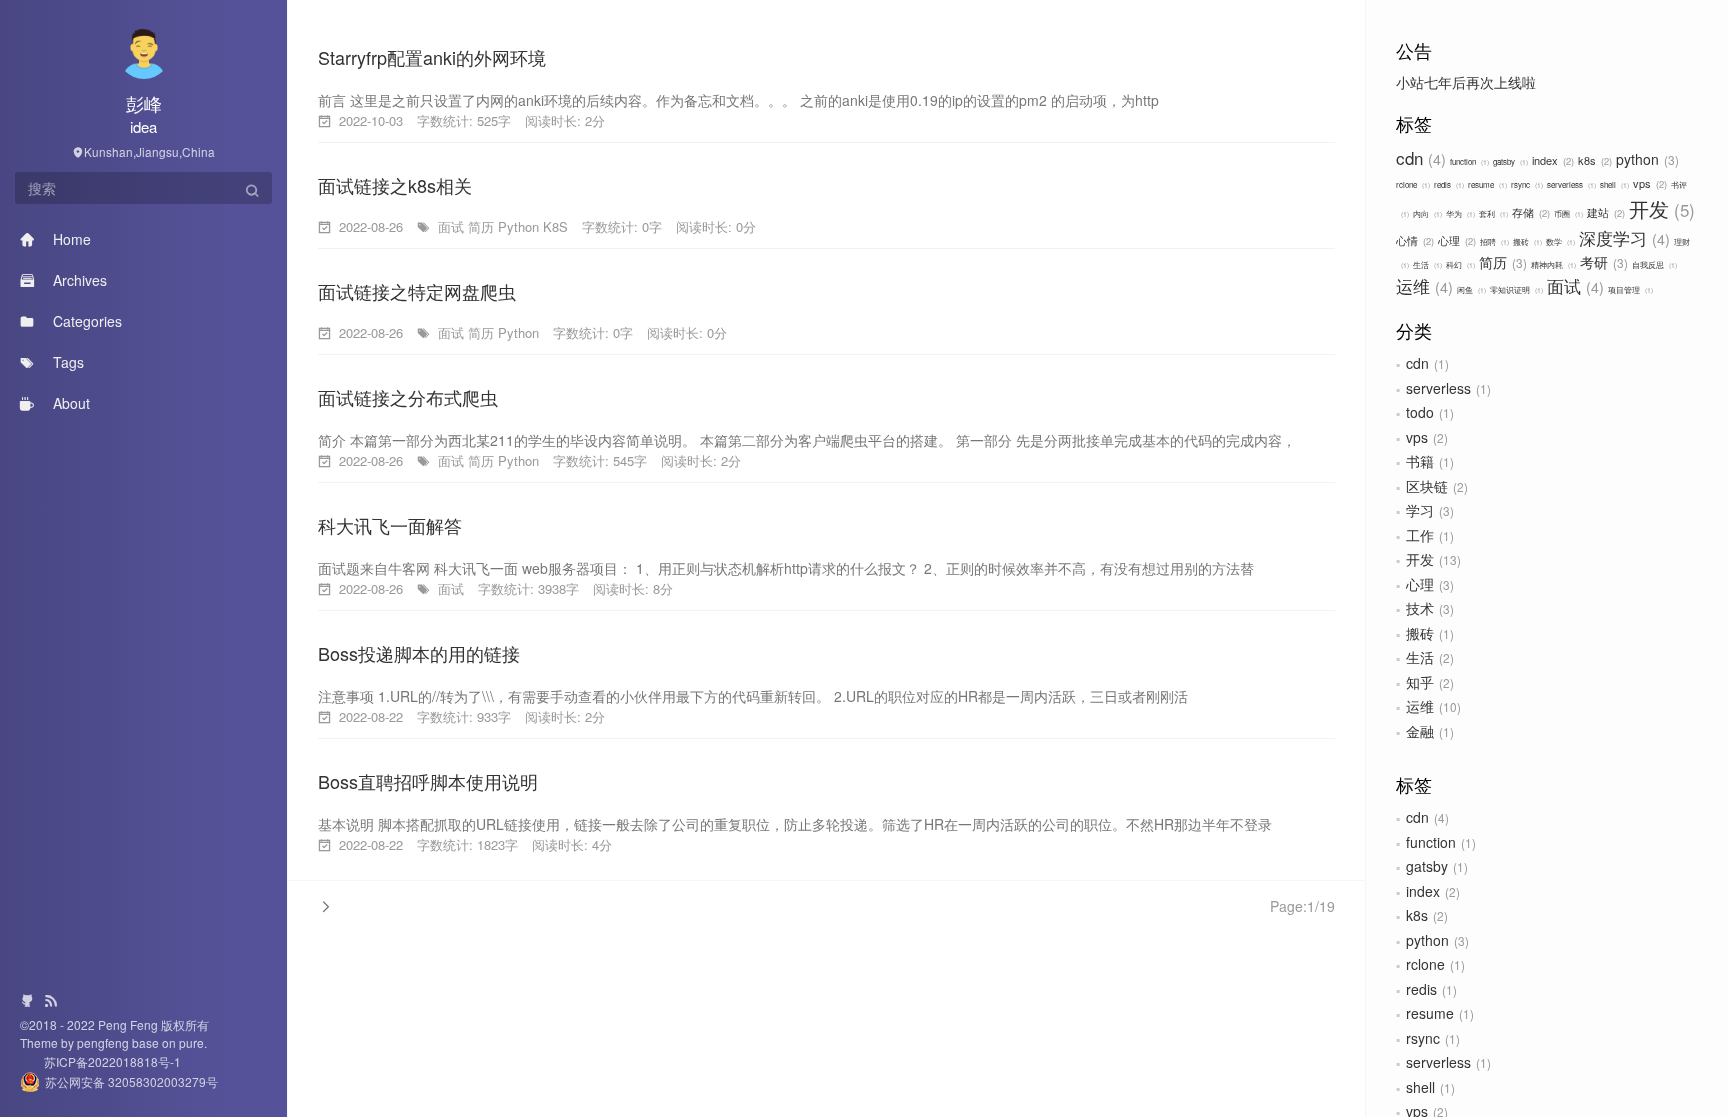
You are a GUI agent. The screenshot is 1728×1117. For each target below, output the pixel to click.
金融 (1420, 731)
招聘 (1493, 241)
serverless (1570, 184)
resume (1486, 184)
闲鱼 (1470, 289)
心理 (1455, 240)
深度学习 (1622, 237)
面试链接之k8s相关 (395, 185)
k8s (1593, 160)
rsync (1526, 184)
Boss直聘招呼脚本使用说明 (428, 781)
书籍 (1420, 461)
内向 (1426, 213)
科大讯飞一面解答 (390, 525)
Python (518, 226)
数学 (1559, 241)
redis (1448, 184)
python (1645, 159)
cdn (1418, 157)
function (1468, 161)
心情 (1413, 240)
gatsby (1509, 161)
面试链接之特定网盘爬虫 (417, 291)
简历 (1501, 262)
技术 (1420, 608)
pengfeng (104, 1042)
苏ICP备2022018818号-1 (100, 1061)
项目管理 (1629, 289)
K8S (555, 226)
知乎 (1420, 682)
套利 (1492, 213)
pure (190, 1042)
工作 (1420, 535)
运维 (1422, 285)
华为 (1459, 213)
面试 (1573, 285)
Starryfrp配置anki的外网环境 (432, 57)
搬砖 (1526, 241)
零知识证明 (1515, 289)
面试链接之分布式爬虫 (408, 397)
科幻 (1459, 264)
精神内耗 (1552, 264)
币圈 (1567, 213)
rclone (1412, 184)
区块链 (1427, 486)
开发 (1659, 208)
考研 (1602, 262)
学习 (1420, 510)
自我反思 (1653, 264)
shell (1613, 184)
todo (1420, 412)
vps (1648, 183)
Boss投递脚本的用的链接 (419, 653)
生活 (1426, 264)
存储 (1529, 212)
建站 (1604, 212)
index (1551, 160)
